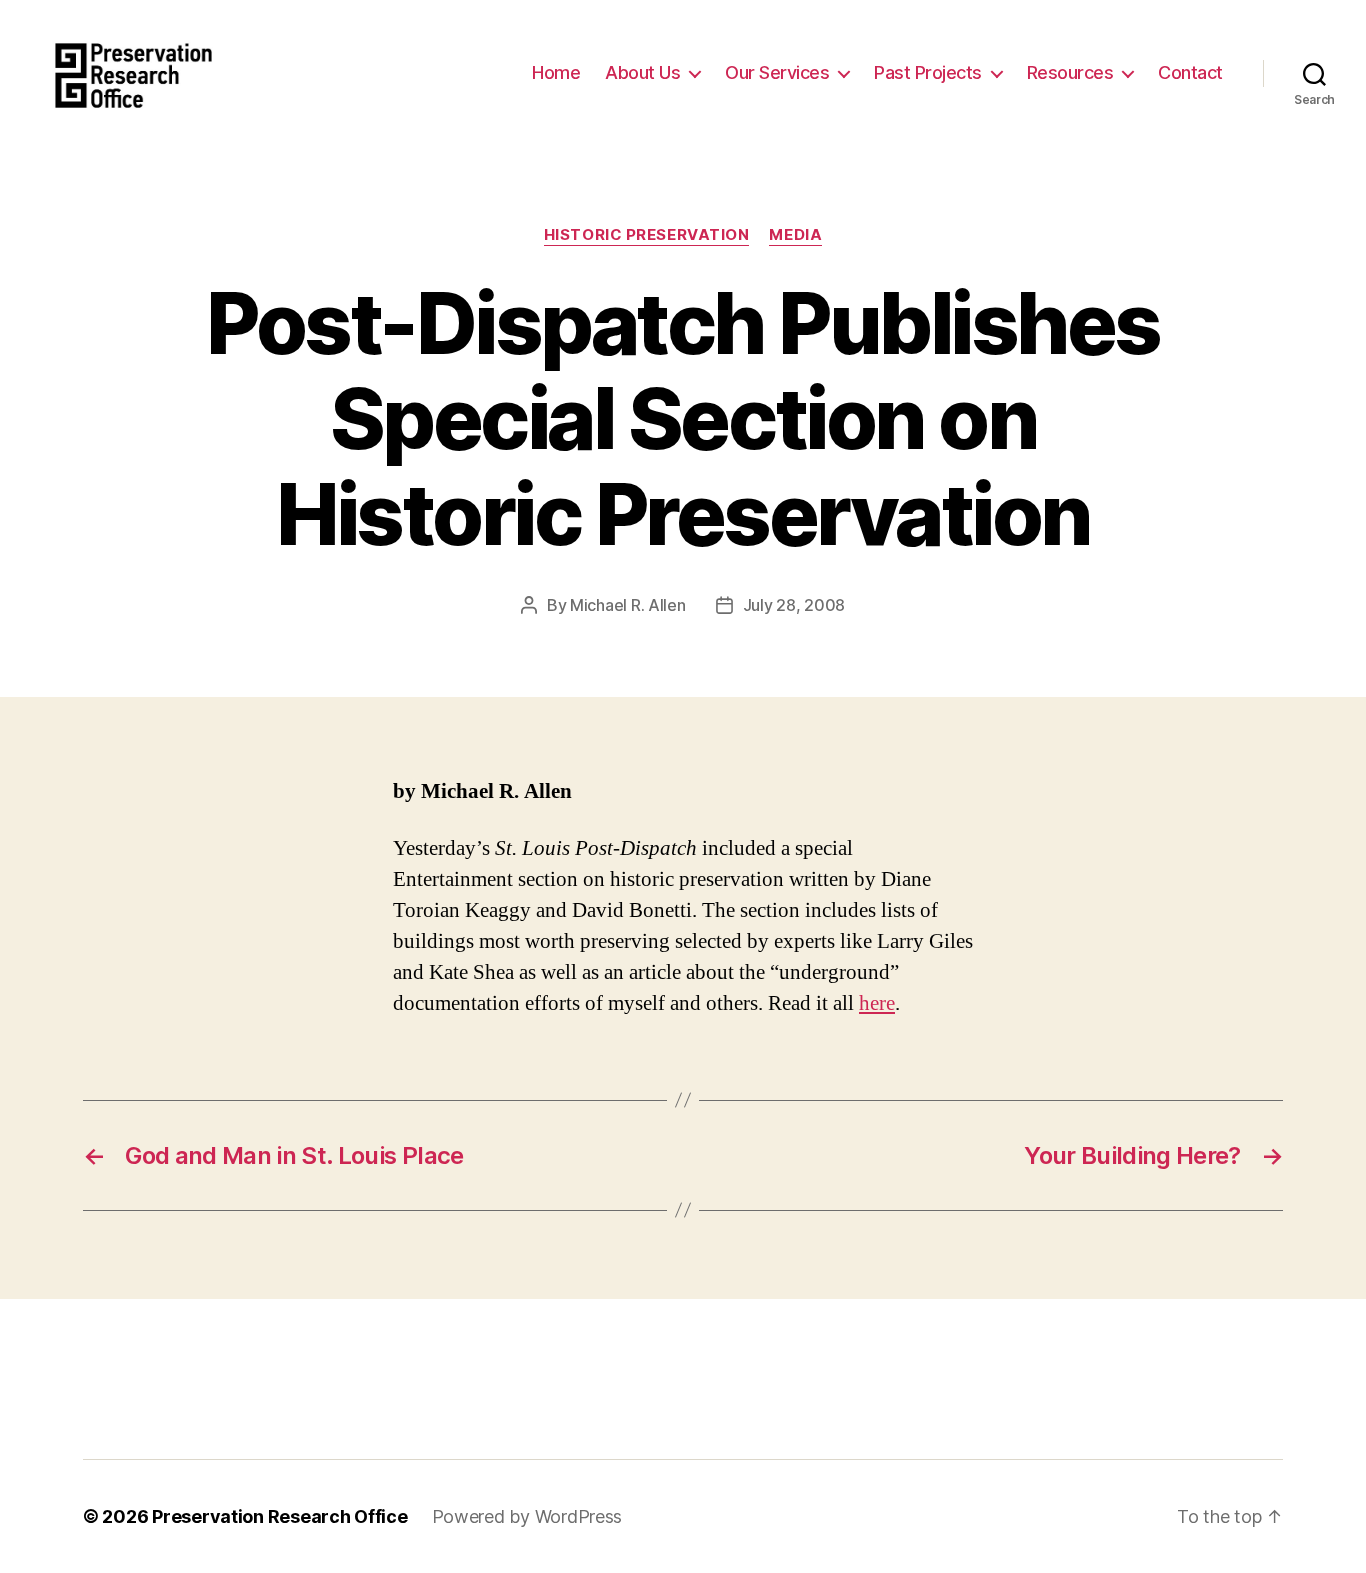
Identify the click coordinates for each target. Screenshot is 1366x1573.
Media (795, 235)
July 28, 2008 (794, 605)
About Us (642, 72)
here (877, 1003)
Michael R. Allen (628, 605)
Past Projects (928, 72)
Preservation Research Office (279, 1516)
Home (556, 72)
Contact (1190, 72)
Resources (1070, 72)
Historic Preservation (647, 235)
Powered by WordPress (527, 1516)
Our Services (777, 72)
